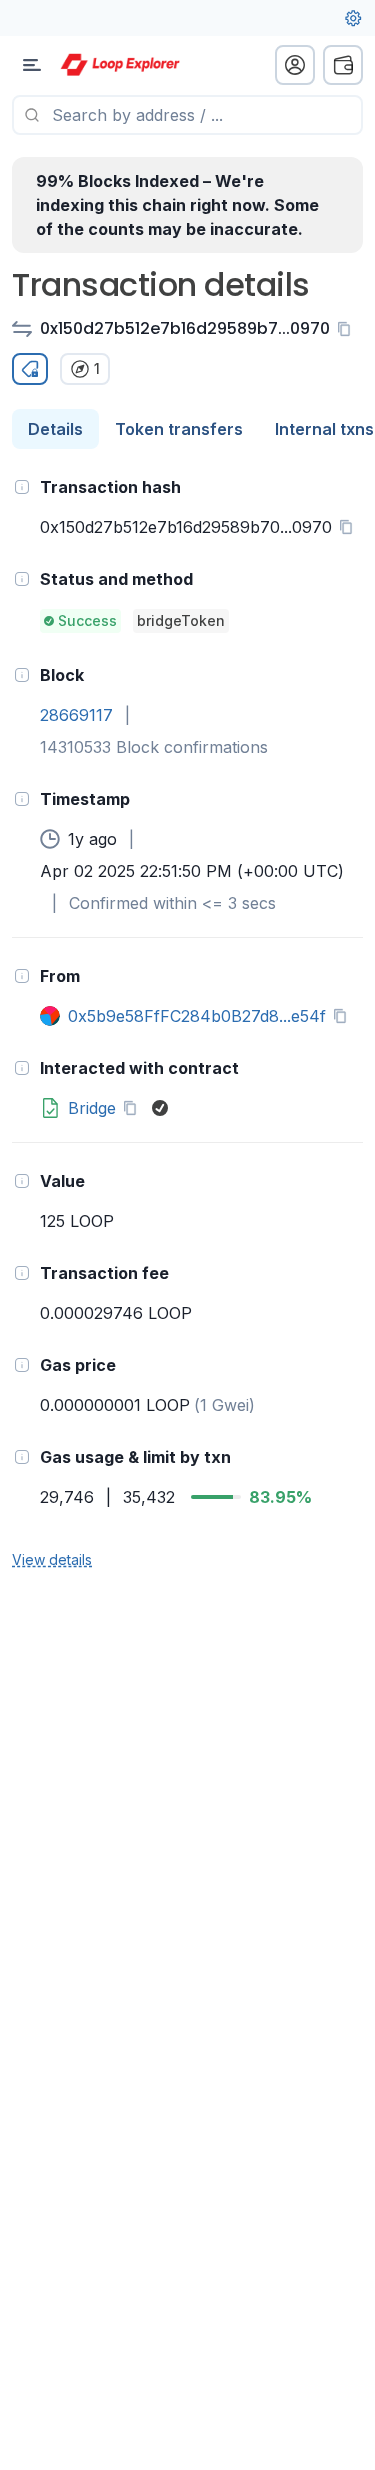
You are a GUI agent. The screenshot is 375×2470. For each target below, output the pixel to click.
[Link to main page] (120, 65)
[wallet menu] (343, 65)
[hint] (22, 487)
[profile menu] (295, 65)
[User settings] (353, 18)
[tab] (55, 429)
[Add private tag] (30, 369)
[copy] (348, 329)
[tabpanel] (187, 1022)
